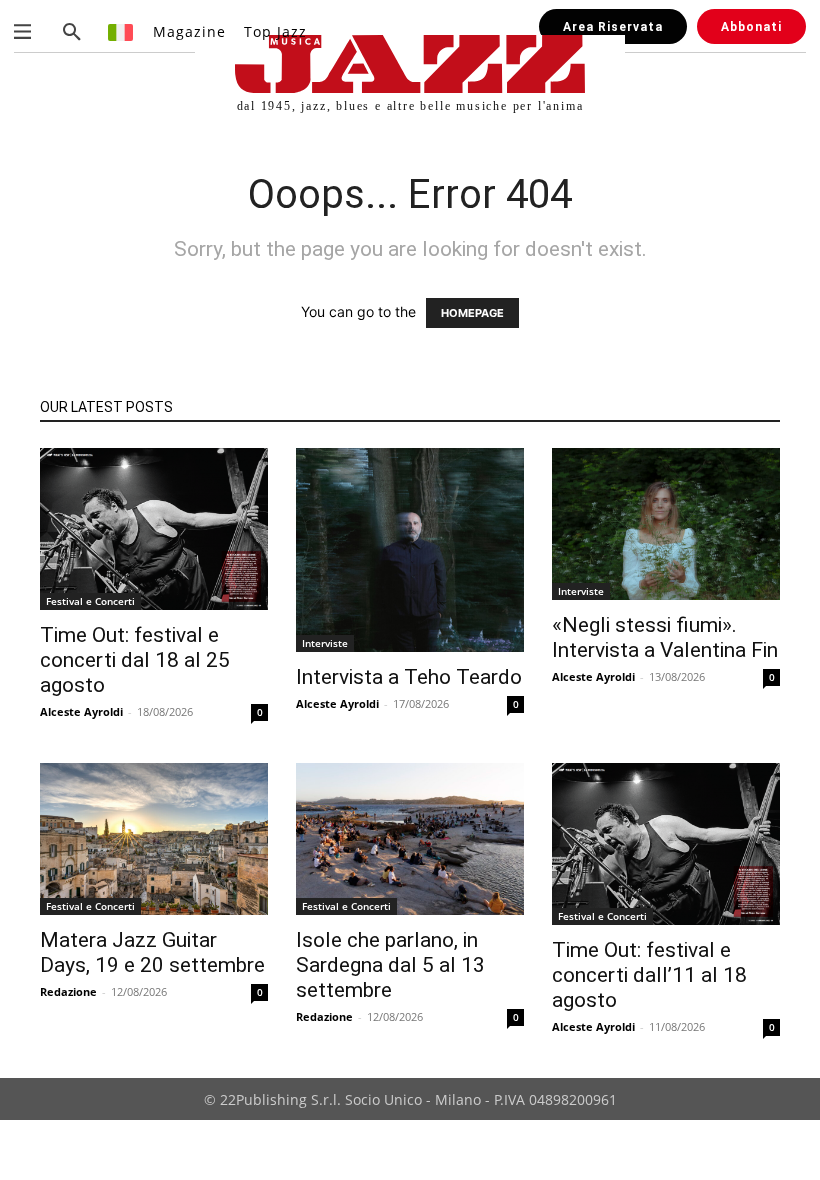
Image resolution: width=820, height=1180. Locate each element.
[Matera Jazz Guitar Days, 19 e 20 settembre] (154, 839)
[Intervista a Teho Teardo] (410, 549)
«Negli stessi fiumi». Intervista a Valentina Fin (665, 637)
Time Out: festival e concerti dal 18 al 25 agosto (135, 660)
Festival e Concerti (90, 601)
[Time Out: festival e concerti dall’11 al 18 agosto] (666, 844)
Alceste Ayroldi (81, 711)
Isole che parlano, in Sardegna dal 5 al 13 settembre (390, 965)
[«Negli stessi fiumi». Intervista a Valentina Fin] (666, 524)
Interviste (325, 643)
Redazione (68, 991)
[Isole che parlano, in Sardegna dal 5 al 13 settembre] (410, 839)
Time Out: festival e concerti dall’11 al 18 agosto (649, 975)
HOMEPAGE (472, 313)
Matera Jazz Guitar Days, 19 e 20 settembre (152, 952)
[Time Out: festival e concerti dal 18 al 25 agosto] (154, 529)
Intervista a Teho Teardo (409, 677)
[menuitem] (121, 31)
